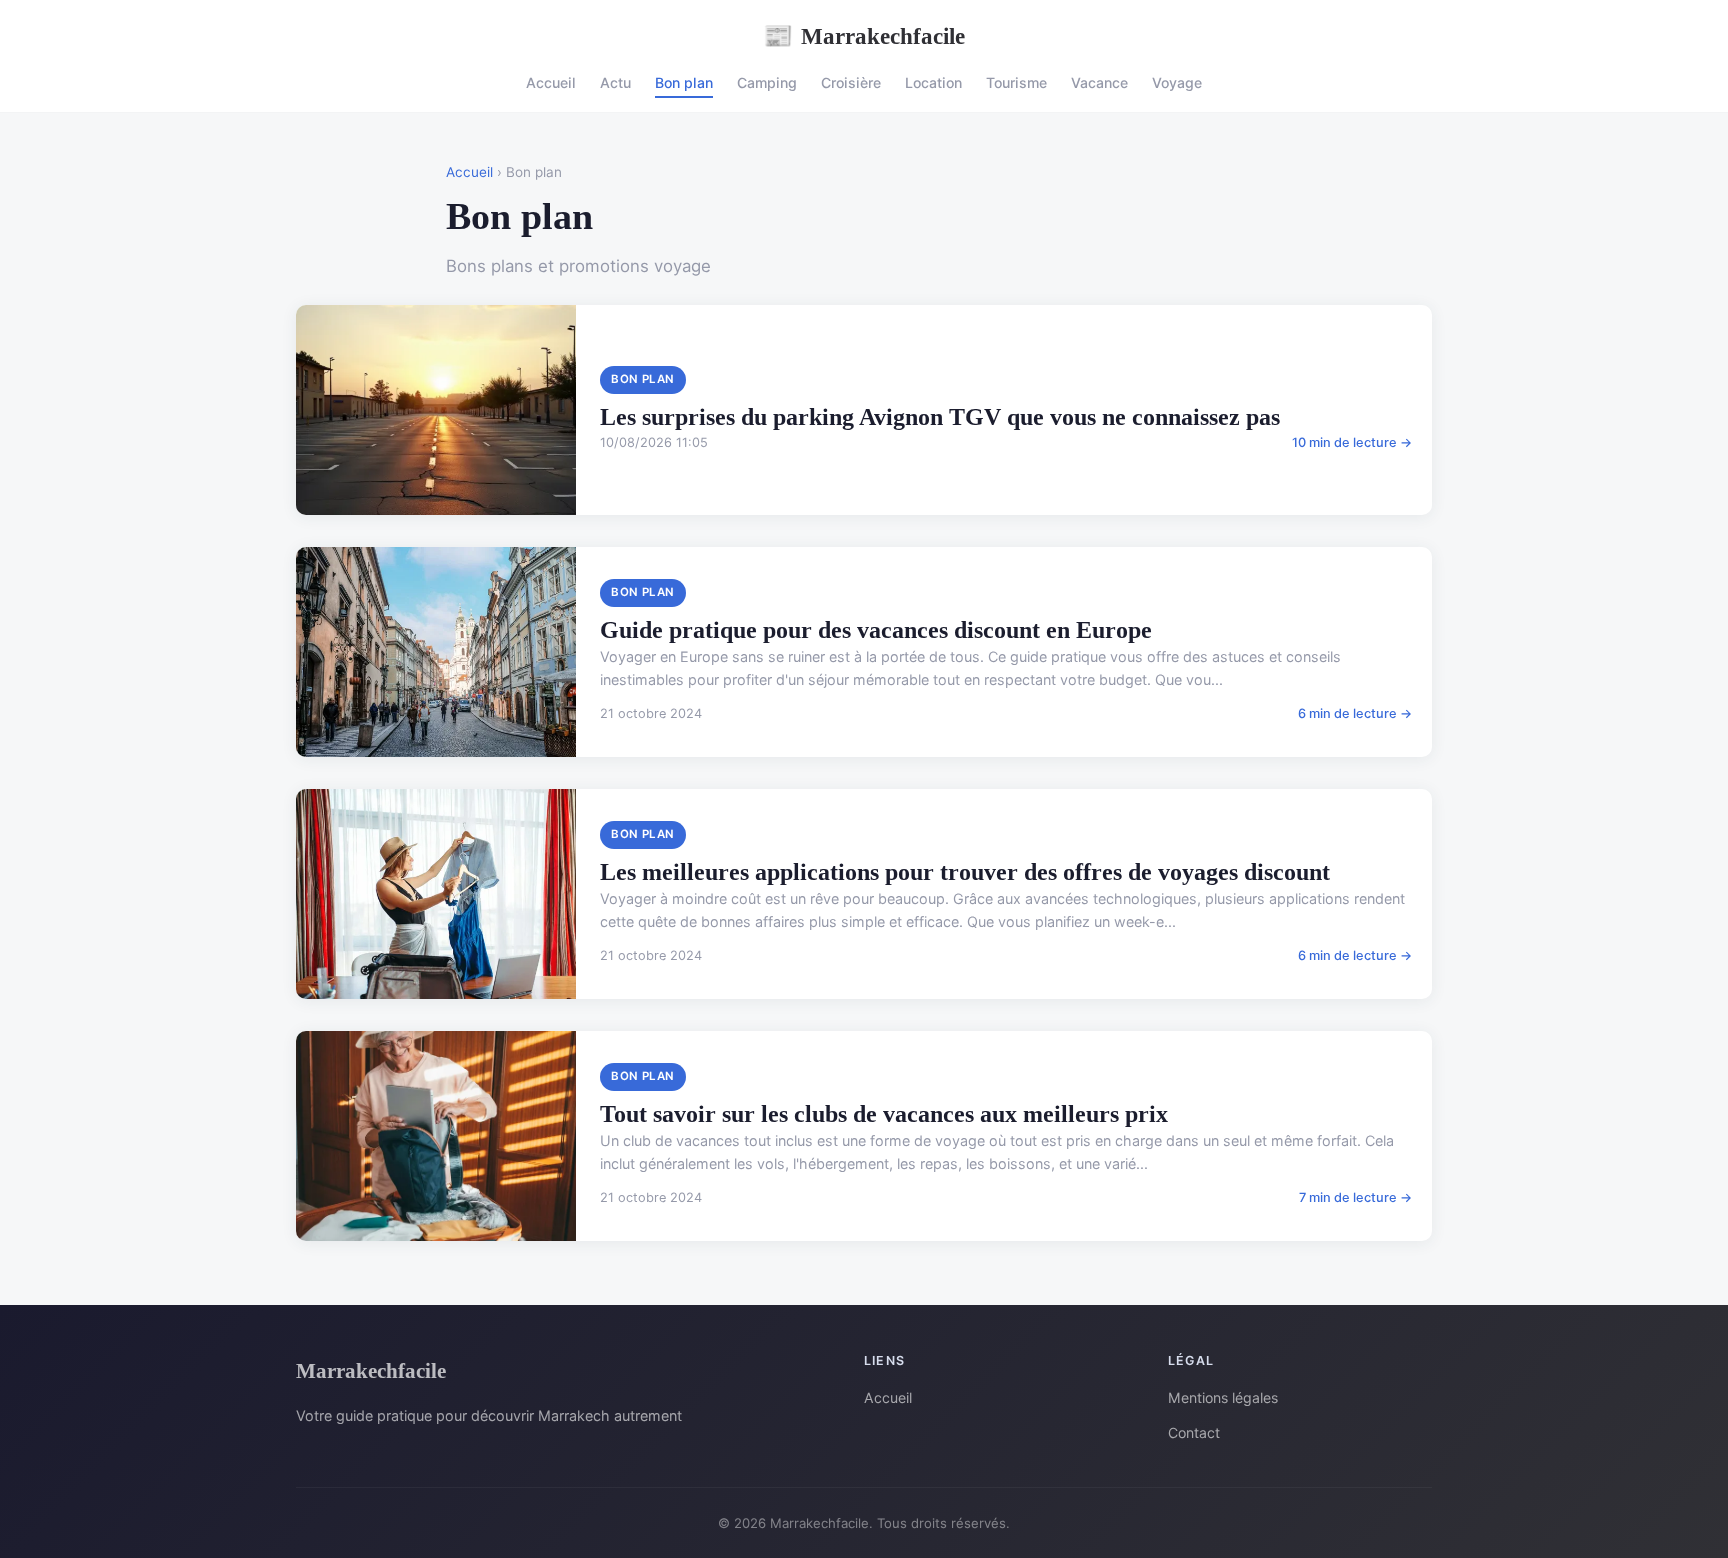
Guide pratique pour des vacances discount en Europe (876, 630)
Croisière (851, 82)
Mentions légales (1223, 1397)
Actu (615, 82)
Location (933, 82)
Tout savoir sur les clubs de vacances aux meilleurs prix (884, 1114)
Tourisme (1016, 82)
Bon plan (684, 82)
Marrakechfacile (864, 36)
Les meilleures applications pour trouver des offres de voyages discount (965, 872)
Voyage (1177, 82)
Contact (1194, 1432)
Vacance (1099, 82)
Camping (767, 82)
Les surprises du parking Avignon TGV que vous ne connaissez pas (940, 417)
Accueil (551, 82)
